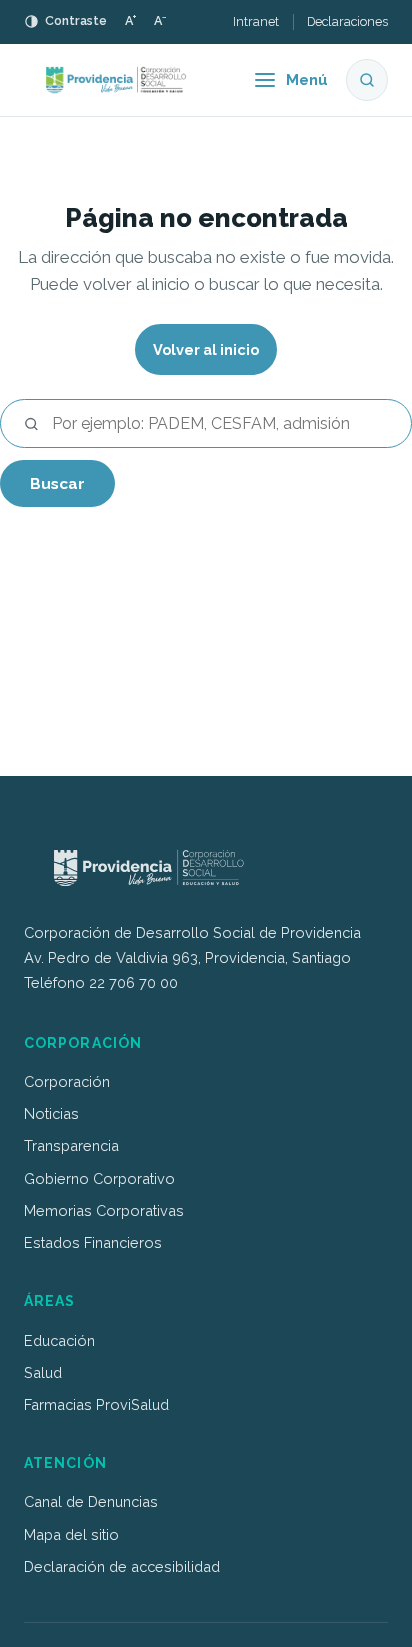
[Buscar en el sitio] (367, 80)
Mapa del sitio (71, 1534)
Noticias (51, 1113)
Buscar (57, 483)
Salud (43, 1372)
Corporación (67, 1081)
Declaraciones (347, 21)
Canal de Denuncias (91, 1501)
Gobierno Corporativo (99, 1178)
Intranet (256, 21)
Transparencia (71, 1145)
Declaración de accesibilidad (122, 1566)
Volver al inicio (206, 349)
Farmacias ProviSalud (96, 1404)
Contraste (76, 20)
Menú (307, 80)
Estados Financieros (93, 1242)
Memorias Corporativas (104, 1210)
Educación (59, 1340)
